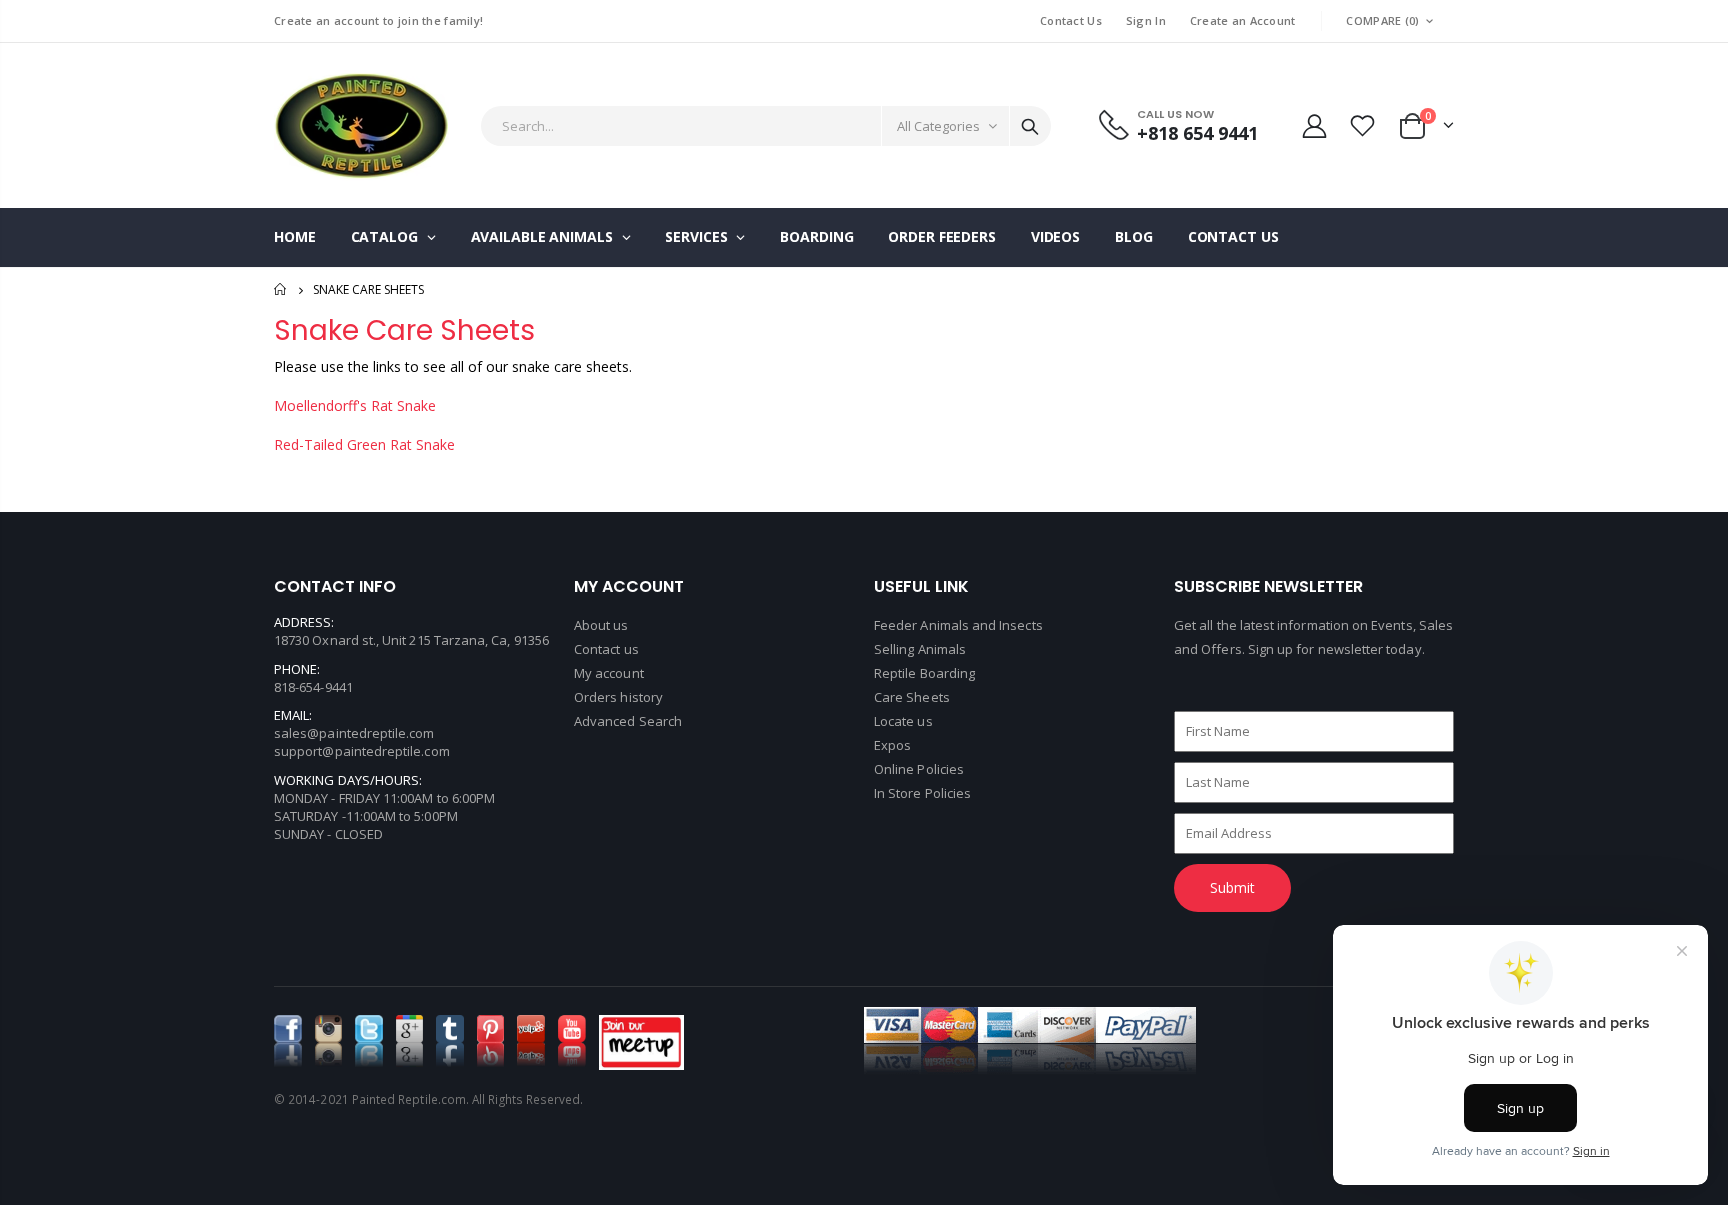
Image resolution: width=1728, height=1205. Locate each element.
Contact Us (1071, 20)
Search (1030, 126)
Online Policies (919, 769)
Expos (892, 745)
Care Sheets (912, 697)
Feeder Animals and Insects (958, 625)
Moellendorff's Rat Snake (355, 405)
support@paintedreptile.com (362, 751)
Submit (1232, 887)
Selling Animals (920, 649)
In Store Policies (922, 793)
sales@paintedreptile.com (354, 733)
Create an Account (1243, 20)
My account (609, 673)
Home (281, 289)
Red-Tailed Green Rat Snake (364, 444)
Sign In (1146, 20)
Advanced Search (628, 721)
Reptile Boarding (924, 673)
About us (601, 625)
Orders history (618, 697)
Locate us (903, 721)
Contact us (606, 649)
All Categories (938, 126)
